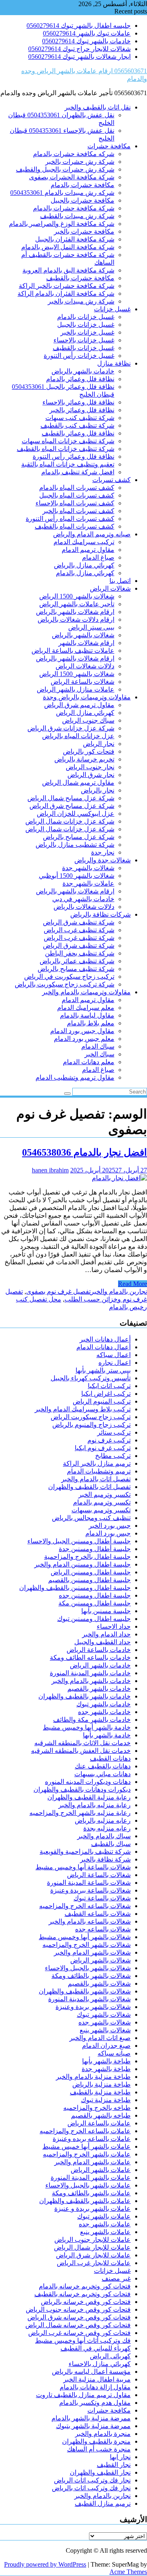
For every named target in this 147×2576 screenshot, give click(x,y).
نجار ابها (120, 2457)
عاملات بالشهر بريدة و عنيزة (92, 2209)
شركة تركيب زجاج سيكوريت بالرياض (65, 984)
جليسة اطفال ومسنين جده (95, 1595)
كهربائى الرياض (110, 2356)
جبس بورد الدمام (108, 1533)
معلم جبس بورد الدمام (84, 1039)
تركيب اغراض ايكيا (106, 1394)
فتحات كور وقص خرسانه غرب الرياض (79, 2333)
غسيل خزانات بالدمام (86, 317)
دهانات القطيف (110, 1758)
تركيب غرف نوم (109, 1440)
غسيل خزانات (112, 309)
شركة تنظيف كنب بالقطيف (77, 425)
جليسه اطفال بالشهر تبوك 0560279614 (79, 26)
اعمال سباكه (114, 1355)
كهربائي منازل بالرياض (84, 565)
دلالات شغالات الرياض (85, 666)
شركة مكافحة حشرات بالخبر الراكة (67, 286)
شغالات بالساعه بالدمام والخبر (90, 1921)
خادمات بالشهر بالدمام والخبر (91, 1681)
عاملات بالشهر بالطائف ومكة (91, 2193)
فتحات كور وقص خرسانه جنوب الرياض (78, 2309)
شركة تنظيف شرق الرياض (79, 922)
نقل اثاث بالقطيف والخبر (98, 107)
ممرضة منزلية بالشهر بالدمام (91, 2418)
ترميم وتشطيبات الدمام (99, 1471)
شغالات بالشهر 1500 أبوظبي (77, 876)
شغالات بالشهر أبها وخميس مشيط (85, 1937)
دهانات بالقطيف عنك (103, 1766)
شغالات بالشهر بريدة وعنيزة (93, 2007)
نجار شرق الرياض (91, 775)
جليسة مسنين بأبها (106, 1611)
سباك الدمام (98, 1046)
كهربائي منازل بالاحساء (100, 2364)
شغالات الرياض (110, 588)
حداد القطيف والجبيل (102, 1642)
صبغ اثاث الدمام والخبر (100, 2038)
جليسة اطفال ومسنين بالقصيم (89, 1580)
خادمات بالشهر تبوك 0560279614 (86, 41)
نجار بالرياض (98, 790)
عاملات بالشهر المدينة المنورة (91, 2178)
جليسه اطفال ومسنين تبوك (94, 1619)
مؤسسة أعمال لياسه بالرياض (91, 2372)
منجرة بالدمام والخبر (103, 2434)
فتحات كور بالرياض (89, 751)
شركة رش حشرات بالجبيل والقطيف (65, 169)
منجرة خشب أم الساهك (99, 2449)
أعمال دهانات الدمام (104, 1347)
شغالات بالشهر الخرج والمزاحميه (87, 1945)
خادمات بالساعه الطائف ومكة (90, 1657)
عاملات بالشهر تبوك (104, 2216)
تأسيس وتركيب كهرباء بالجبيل (91, 1378)
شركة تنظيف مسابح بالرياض (76, 969)
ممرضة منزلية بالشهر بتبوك (93, 2426)
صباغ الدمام (98, 557)
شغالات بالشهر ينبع (105, 2030)
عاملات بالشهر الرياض (101, 2170)
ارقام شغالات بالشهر (86, 643)
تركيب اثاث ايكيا (109, 1386)
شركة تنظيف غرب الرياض (79, 930)
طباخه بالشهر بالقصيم (101, 2115)
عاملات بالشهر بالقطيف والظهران (85, 2201)
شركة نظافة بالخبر (105, 1859)
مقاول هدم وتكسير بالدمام (95, 2403)
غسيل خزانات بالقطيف (84, 348)
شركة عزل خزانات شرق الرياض (71, 728)
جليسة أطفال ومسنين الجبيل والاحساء (79, 1541)
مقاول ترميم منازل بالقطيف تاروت (83, 2395)
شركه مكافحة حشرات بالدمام (74, 154)
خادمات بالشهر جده (104, 1712)
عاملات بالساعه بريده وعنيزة (92, 2139)
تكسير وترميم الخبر (105, 1494)
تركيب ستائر (114, 1432)
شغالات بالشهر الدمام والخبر (92, 1952)
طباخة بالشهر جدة (106, 2069)
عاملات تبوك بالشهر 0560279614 (87, 33)
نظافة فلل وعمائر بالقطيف (78, 433)
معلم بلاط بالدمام (91, 1023)
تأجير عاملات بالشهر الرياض (77, 604)
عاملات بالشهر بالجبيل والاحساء (88, 2185)
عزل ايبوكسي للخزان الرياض (76, 814)
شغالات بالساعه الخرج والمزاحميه (85, 1906)
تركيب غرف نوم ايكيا (103, 1448)
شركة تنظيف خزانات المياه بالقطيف (66, 449)
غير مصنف (116, 2278)
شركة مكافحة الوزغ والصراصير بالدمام (62, 224)
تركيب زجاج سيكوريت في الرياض (69, 977)
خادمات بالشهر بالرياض (83, 371)
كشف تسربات (111, 480)
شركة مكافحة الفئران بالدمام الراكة (66, 294)
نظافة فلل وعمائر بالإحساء (78, 402)
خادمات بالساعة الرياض (99, 1650)
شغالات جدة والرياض (102, 860)
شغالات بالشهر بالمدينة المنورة (89, 1999)
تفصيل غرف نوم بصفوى (58, 1291)
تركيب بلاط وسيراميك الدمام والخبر (83, 1409)
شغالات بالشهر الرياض (100, 1960)
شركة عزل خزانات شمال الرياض (70, 821)
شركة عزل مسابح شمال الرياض (71, 798)
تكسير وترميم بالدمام (102, 1502)
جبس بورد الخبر (110, 1526)
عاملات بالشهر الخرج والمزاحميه (87, 2154)
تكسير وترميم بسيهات (101, 1510)
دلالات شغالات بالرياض (84, 907)
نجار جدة (103, 852)
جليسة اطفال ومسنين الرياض (91, 1572)
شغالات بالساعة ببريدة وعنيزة (90, 1890)
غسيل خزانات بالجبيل (86, 325)
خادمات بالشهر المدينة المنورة (90, 1673)
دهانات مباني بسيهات (102, 1774)
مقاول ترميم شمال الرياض (78, 782)
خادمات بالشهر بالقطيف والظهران (85, 1696)
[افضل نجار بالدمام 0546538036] (119, 1178)
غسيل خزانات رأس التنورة (79, 356)
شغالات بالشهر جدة (88, 868)
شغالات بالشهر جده (105, 2022)
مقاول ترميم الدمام (88, 550)
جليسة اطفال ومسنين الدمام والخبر (82, 1564)
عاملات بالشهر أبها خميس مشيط (87, 2146)
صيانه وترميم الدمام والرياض (92, 534)
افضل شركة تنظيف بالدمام (78, 472)
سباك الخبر (99, 1054)
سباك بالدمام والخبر (104, 1836)
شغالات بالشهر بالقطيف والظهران (85, 1991)
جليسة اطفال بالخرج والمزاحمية (87, 1557)
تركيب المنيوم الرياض (102, 1401)
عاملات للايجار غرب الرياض (94, 2263)
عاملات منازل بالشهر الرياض (76, 689)
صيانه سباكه (114, 2053)
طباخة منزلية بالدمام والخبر (93, 2077)
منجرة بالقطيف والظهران (96, 2441)
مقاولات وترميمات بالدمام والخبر (86, 992)
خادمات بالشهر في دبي (83, 899)
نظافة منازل (114, 363)
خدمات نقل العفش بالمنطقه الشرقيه (81, 1751)
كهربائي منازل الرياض (85, 713)
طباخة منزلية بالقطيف (100, 2092)
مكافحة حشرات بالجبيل (82, 200)
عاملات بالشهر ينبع (105, 2232)
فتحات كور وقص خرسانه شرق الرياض (79, 2317)
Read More (133, 1284)
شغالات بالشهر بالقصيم (99, 1983)
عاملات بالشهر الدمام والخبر (92, 2162)
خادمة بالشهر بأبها (107, 1735)
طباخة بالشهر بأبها (106, 2061)
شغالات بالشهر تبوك (104, 2015)
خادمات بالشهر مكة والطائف (92, 1720)
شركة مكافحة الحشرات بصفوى (72, 177)
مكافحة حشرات (109, 146)
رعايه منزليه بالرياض (103, 1820)
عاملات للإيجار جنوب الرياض (92, 2240)
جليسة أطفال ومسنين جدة (95, 1549)
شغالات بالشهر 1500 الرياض (77, 596)
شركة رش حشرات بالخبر (80, 162)
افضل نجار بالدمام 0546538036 (85, 1152)
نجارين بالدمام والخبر (119, 1291)
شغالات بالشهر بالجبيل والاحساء (88, 1968)
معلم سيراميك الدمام (86, 1008)
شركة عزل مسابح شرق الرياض (72, 806)
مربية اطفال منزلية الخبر (97, 2379)
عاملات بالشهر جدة (88, 883)
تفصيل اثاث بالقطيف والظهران (89, 1487)
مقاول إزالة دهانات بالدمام (95, 2387)
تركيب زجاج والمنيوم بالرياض (91, 1425)
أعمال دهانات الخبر (105, 1339)
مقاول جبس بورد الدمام (82, 1031)
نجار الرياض (99, 744)
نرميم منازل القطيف (103, 2503)
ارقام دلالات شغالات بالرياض (76, 619)
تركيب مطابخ (113, 1456)
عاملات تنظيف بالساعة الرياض (73, 651)
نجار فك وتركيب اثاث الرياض (92, 2480)
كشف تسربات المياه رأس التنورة (70, 519)
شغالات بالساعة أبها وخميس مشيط (83, 1867)
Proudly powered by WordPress (45, 2564)
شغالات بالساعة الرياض (82, 682)
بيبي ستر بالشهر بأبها (103, 1370)
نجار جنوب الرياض (90, 767)
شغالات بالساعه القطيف (98, 1914)
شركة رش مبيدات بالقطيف (77, 216)
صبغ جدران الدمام (106, 2046)
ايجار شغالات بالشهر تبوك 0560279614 (79, 57)
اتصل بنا (120, 581)
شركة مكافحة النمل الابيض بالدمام (68, 247)
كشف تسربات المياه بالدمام (77, 488)
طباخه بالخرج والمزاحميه (97, 2108)
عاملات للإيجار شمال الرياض (92, 2247)
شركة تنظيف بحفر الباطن (80, 953)
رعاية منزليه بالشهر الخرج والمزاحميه (80, 1813)
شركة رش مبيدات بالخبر (81, 301)
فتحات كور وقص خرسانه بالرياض (86, 2302)
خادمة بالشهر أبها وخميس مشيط (87, 1727)
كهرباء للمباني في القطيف (96, 2348)
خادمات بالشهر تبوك (104, 1704)
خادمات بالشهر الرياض (100, 1665)
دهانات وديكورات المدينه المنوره (88, 1782)
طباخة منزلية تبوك (106, 2100)
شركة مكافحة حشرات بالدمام (74, 208)
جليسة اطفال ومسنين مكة (95, 1603)
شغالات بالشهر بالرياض (83, 635)
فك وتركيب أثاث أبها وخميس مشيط (83, 2340)
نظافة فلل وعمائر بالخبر (82, 410)
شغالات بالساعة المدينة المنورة (89, 1883)
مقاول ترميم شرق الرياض (79, 705)
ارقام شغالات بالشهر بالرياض (75, 612)
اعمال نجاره (115, 1363)
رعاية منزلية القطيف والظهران (89, 1797)
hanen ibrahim (50, 1170)
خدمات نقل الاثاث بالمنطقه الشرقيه (82, 1743)
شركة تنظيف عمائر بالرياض (77, 961)
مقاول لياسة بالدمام (87, 1015)
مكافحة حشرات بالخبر (84, 231)
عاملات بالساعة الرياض (99, 2123)
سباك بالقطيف (111, 1844)
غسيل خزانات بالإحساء (84, 340)
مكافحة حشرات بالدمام (82, 185)
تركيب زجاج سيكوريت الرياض (91, 1417)
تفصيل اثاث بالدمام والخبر (96, 1479)
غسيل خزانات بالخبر (87, 332)
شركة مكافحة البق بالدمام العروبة (68, 270)
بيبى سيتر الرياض (91, 627)
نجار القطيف (114, 2465)
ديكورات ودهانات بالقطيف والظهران (82, 1789)
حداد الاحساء (114, 1626)
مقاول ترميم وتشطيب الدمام (75, 1077)
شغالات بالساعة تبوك (102, 1898)
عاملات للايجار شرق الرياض (93, 2255)
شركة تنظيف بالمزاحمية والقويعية (85, 1852)
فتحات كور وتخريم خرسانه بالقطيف (82, 2294)
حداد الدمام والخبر (106, 1634)
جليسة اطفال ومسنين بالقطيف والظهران (75, 1588)
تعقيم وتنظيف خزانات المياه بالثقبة (68, 464)
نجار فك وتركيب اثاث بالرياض (91, 2488)
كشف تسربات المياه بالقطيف (75, 526)
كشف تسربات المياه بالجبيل (77, 495)
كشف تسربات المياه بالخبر (78, 511)
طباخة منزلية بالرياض (101, 2084)
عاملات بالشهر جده (105, 2224)
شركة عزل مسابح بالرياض (79, 837)
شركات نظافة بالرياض (100, 914)
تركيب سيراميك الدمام (84, 542)
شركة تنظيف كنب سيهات (80, 418)
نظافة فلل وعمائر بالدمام (80, 379)
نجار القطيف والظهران (100, 2472)
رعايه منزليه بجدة (107, 1828)
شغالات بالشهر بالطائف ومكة (91, 1976)
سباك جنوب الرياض (88, 720)
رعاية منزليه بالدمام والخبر (95, 1805)
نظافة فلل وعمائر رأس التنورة (73, 456)
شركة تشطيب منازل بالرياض (75, 845)
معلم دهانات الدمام (89, 1062)
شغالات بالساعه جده (103, 1929)
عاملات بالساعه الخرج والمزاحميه (85, 2131)
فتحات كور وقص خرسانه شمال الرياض (78, 2325)
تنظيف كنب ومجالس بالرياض (91, 1518)
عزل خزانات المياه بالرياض (78, 736)
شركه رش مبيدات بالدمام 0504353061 (62, 193)
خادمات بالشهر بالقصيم (99, 1689)
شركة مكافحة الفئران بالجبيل (75, 239)
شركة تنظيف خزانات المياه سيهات (68, 441)
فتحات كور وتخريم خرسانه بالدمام (85, 2286)
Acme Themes (128, 2572)
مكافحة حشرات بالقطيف (80, 278)
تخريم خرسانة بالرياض (84, 759)
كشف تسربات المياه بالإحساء (75, 503)
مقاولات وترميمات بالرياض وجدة (87, 697)
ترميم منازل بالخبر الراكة (97, 1463)
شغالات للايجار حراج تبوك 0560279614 (79, 49)
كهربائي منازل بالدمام (85, 573)
